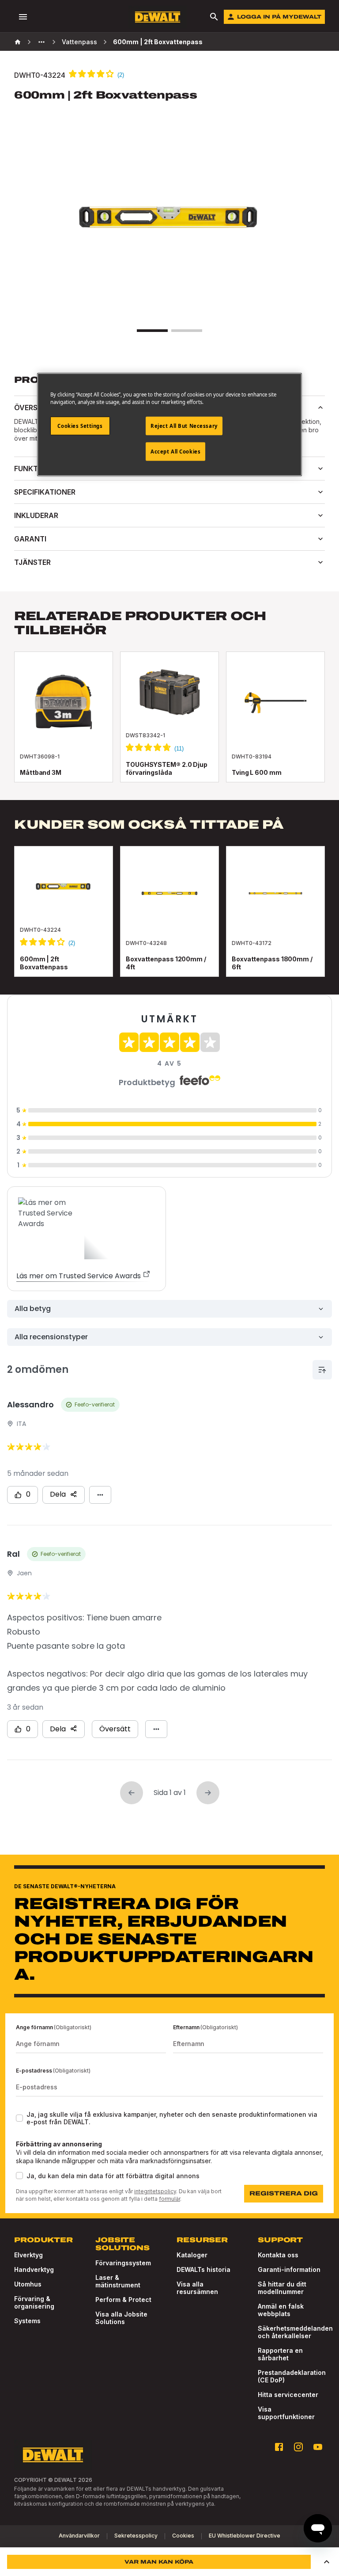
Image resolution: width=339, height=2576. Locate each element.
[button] (327, 2562)
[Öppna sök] (214, 17)
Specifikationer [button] (45, 492)
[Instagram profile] (298, 2447)
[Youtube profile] (318, 2447)
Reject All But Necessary (184, 426)
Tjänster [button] (32, 562)
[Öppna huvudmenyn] (23, 17)
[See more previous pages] (41, 42)
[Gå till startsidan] (158, 17)
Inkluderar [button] (36, 515)
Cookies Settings (80, 426)
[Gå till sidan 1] (152, 331)
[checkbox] (19, 2118)
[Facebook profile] (279, 2447)
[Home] (18, 42)
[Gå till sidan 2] (187, 331)
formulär (169, 2199)
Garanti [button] (30, 539)
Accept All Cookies (175, 452)
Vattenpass (79, 42)
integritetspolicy (155, 2191)
